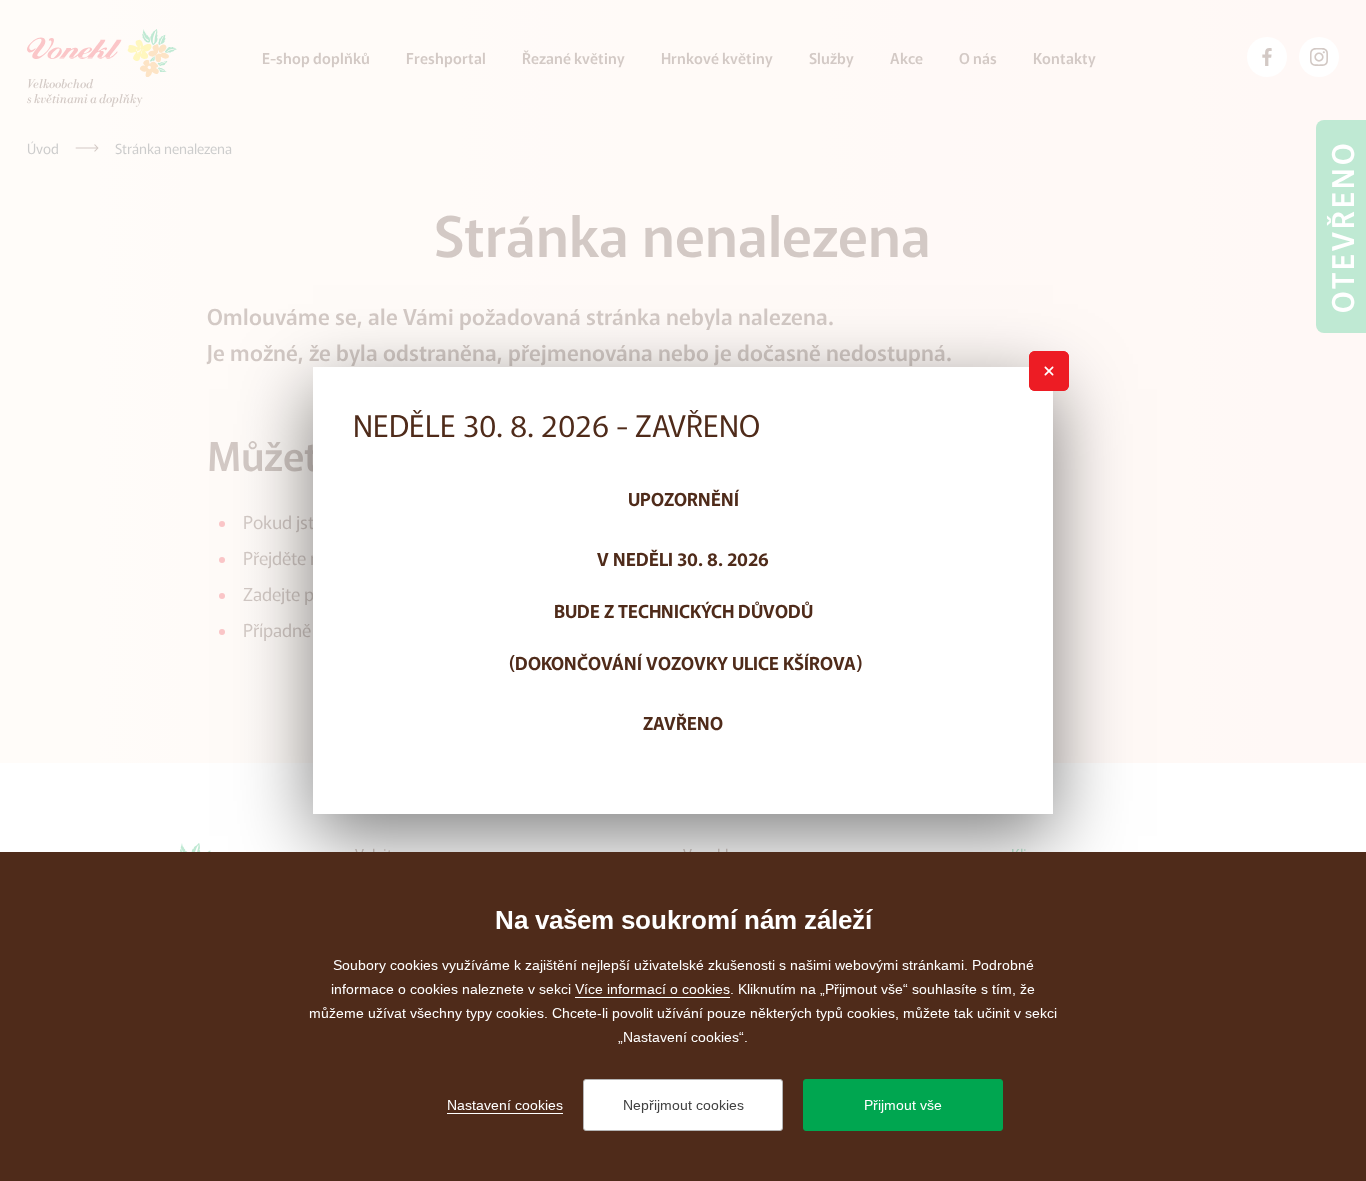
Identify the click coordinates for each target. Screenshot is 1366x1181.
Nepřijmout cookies (683, 1105)
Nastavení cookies (505, 1105)
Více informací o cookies (652, 989)
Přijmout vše (903, 1105)
